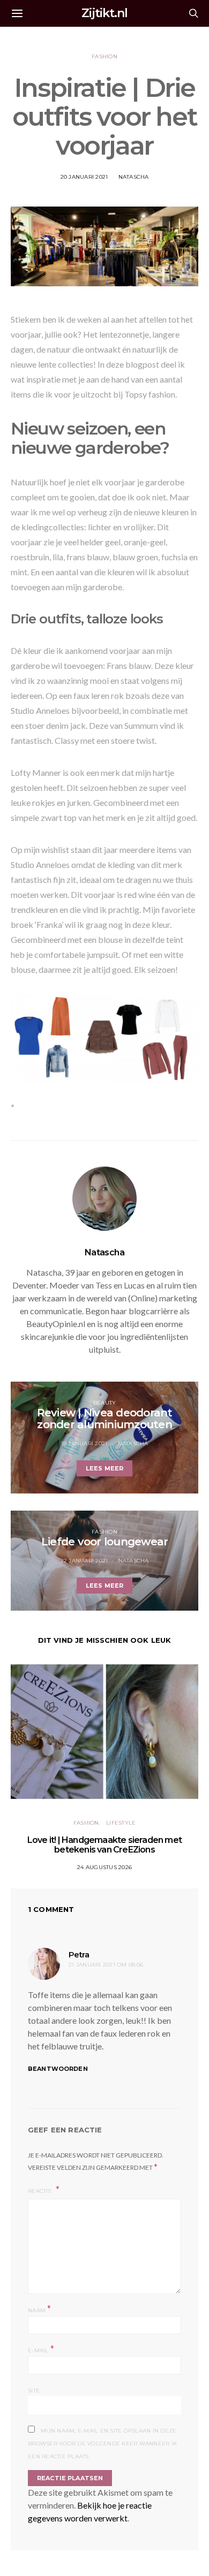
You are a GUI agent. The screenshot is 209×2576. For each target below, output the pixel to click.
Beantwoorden (58, 2069)
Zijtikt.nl (104, 13)
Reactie (41, 2191)
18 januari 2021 (84, 1443)
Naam (40, 2309)
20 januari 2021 (84, 177)
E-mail (41, 2349)
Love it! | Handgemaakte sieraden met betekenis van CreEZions (104, 1845)
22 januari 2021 (84, 1561)
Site (34, 2391)
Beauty (105, 1403)
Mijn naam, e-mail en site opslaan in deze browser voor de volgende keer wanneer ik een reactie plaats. (102, 2444)
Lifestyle (121, 1823)
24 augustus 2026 (104, 1867)
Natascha (134, 177)
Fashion (104, 56)
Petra (79, 1954)
